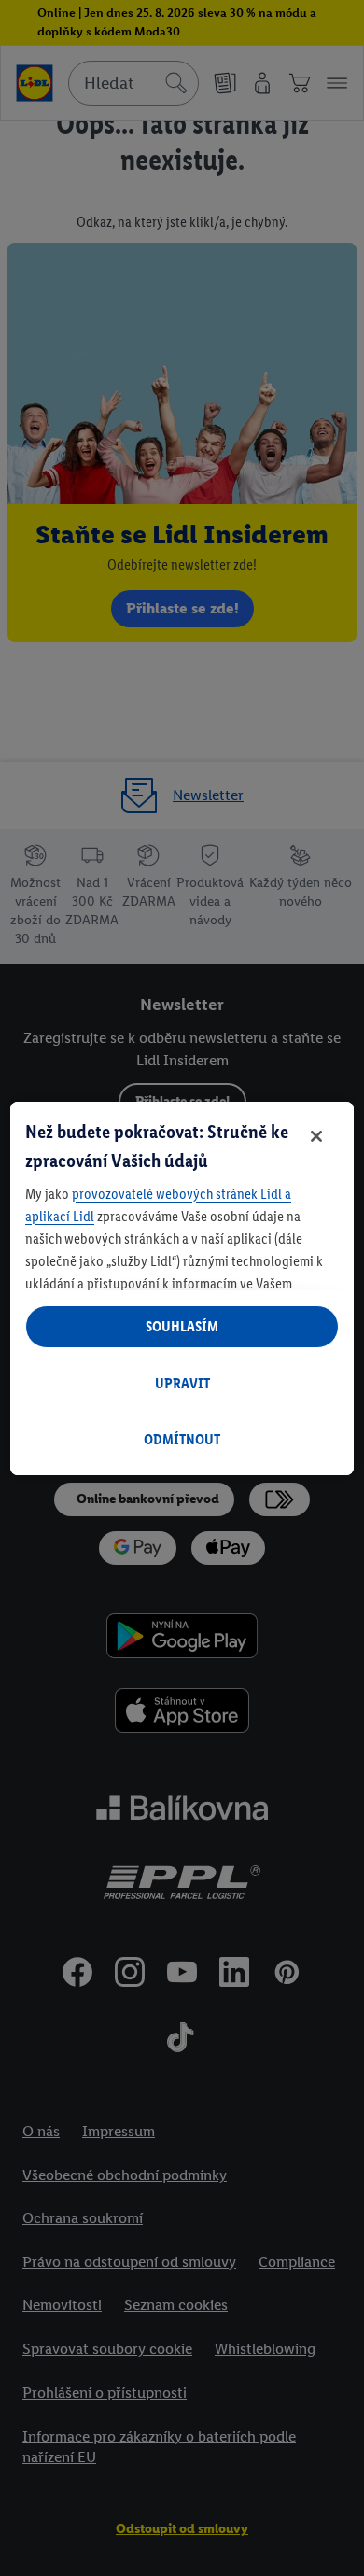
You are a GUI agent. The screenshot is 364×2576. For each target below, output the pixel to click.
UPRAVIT (182, 1383)
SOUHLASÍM (182, 1326)
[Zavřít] (316, 1136)
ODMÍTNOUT (182, 1439)
